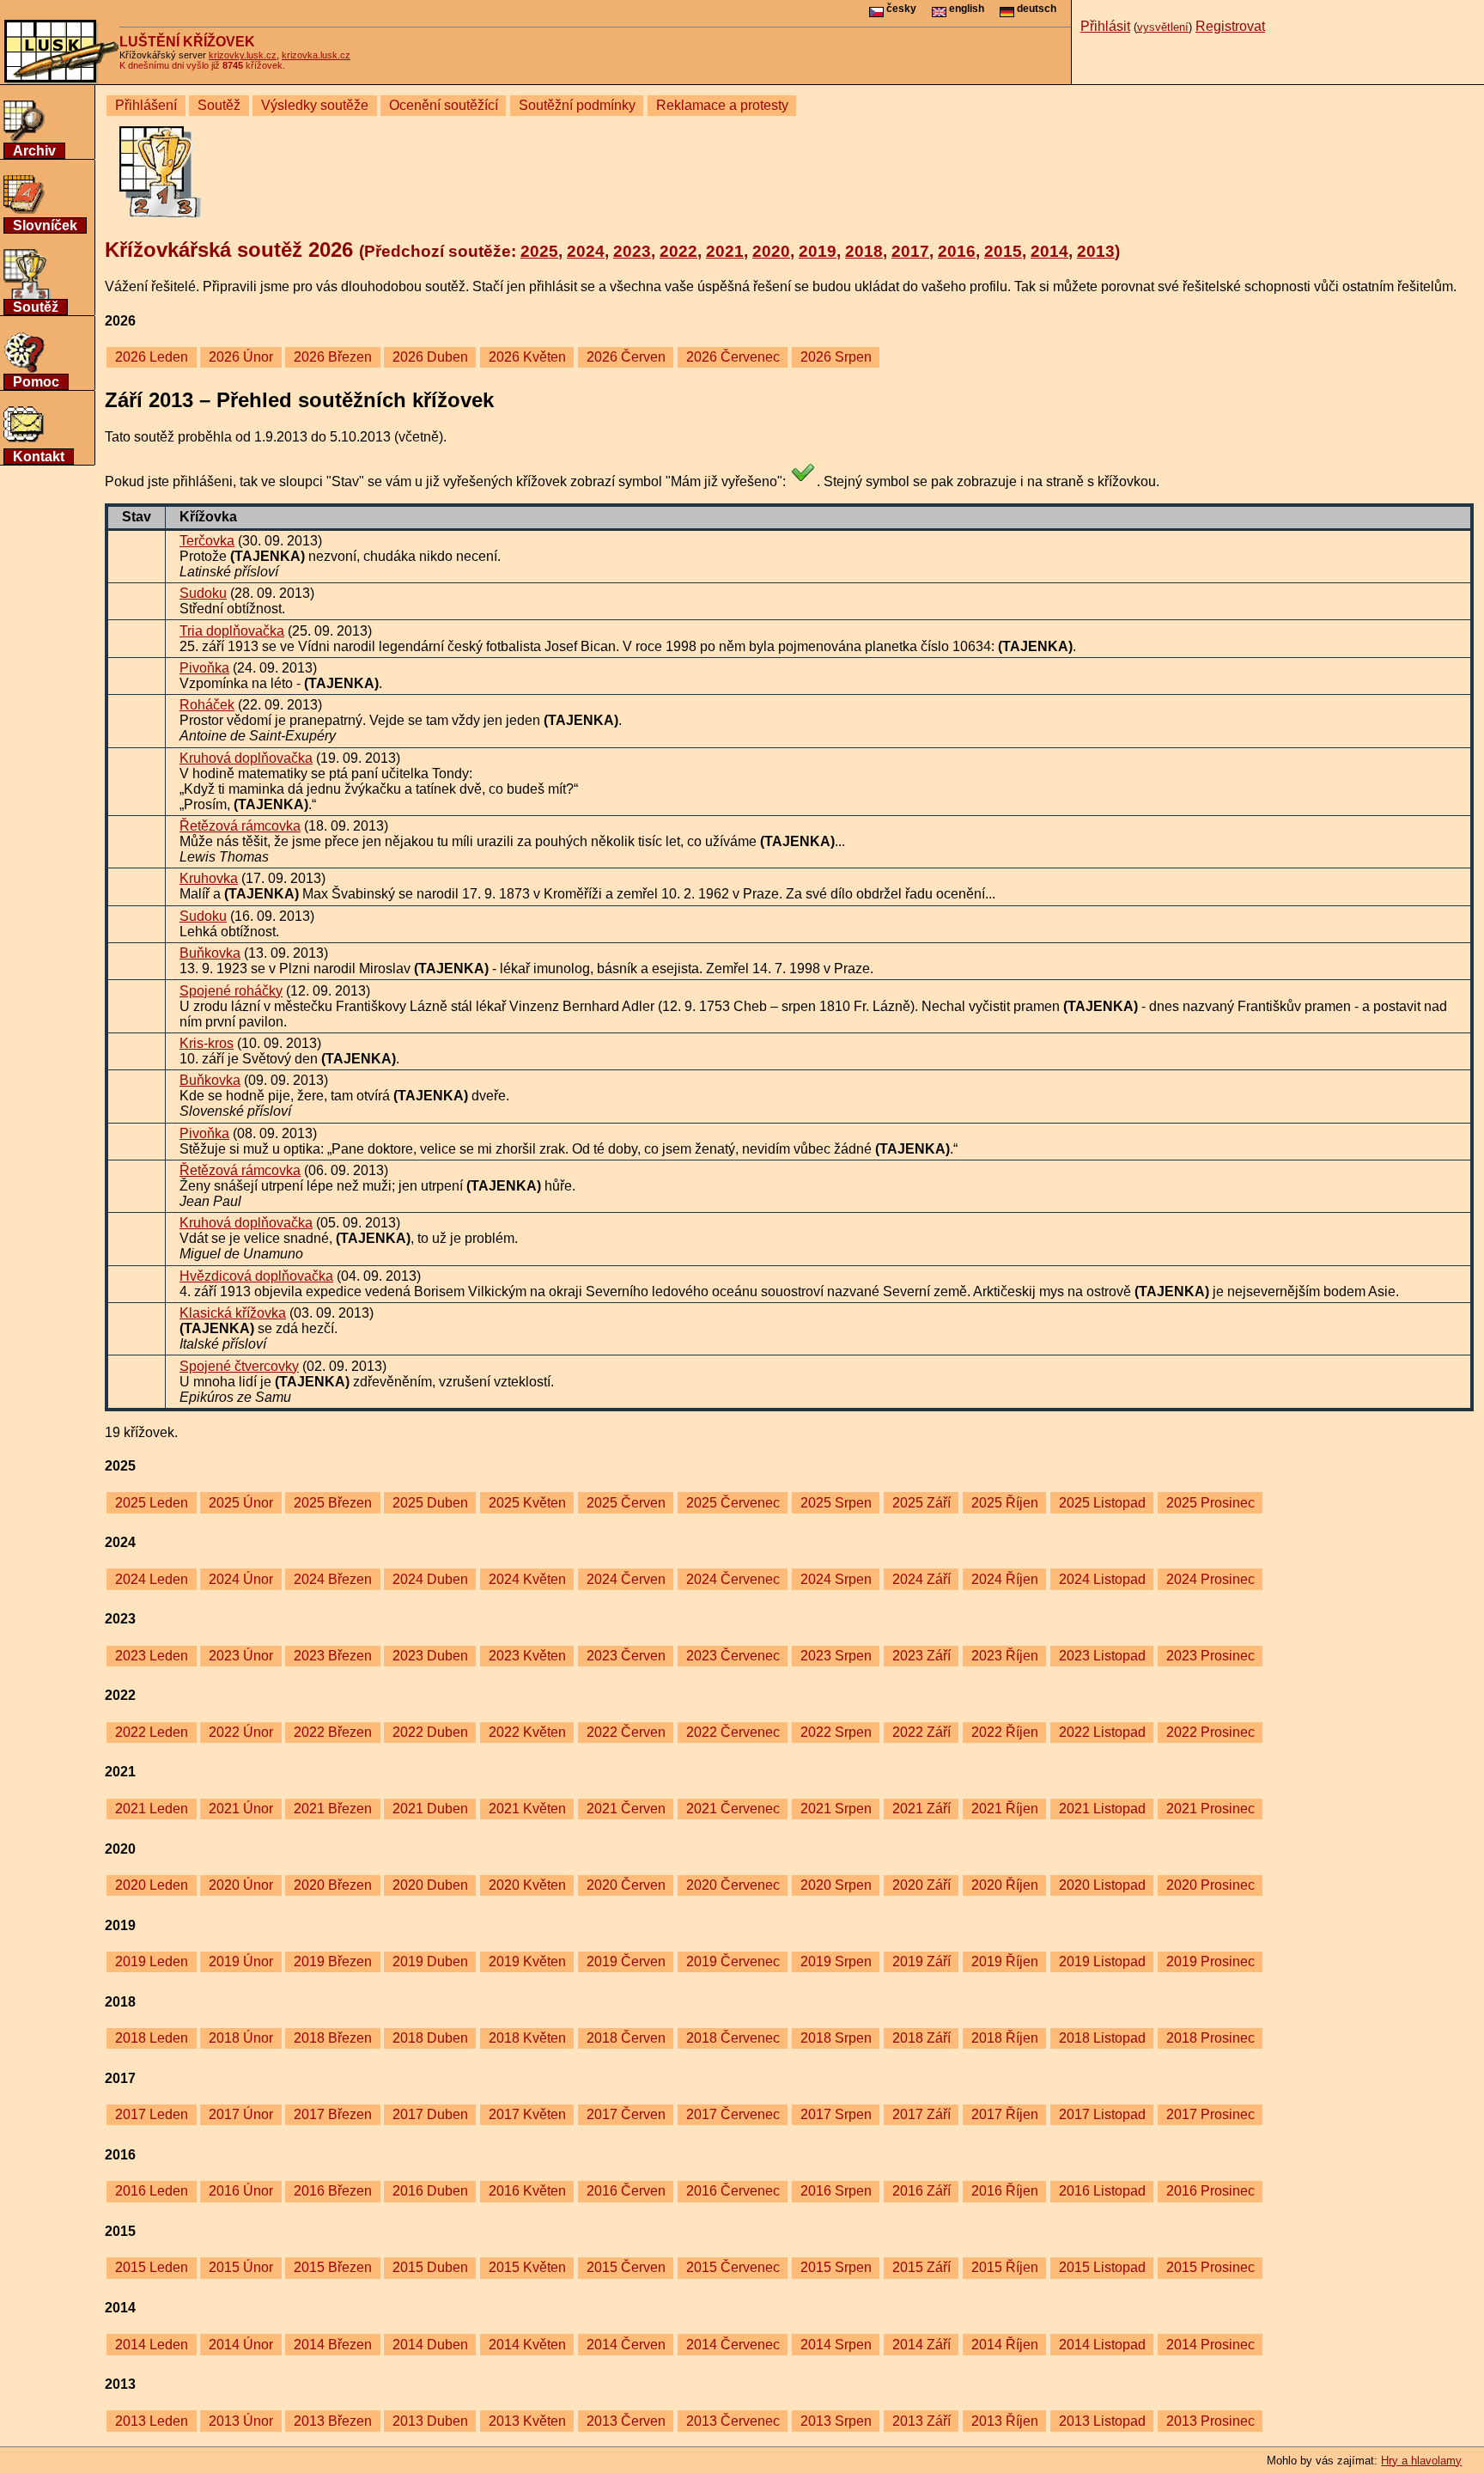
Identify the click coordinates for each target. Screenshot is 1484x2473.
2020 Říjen (1005, 1885)
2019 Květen (527, 1961)
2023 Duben (430, 1656)
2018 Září (921, 2038)
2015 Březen (333, 2267)
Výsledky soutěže (315, 105)
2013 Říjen (1005, 2421)
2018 (864, 251)
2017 (910, 251)
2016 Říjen (1005, 2191)
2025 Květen (527, 1503)
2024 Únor (241, 1579)
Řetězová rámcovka (240, 826)
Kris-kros (207, 1043)
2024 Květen (527, 1579)
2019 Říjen (1005, 1961)
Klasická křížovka (233, 1313)
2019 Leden (152, 1961)
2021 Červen (626, 1809)
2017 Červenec (733, 2114)
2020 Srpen (836, 1885)
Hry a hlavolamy (1421, 2461)
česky (900, 9)
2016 (957, 251)
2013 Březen (333, 2421)
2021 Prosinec (1210, 1809)
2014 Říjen (1005, 2345)
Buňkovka (210, 953)
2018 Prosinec (1210, 2038)
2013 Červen (626, 2421)
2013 (1096, 251)
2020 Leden (152, 1885)
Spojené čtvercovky (239, 1366)
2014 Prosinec (1210, 2345)
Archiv (34, 151)
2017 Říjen (1005, 2114)
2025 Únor (241, 1503)
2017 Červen (626, 2114)
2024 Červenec (733, 1579)
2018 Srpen (836, 2038)
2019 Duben (430, 1961)
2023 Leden (152, 1656)
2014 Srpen (836, 2345)
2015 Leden (152, 2267)
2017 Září (921, 2114)
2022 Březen (333, 1732)
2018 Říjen (1005, 2038)
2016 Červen (626, 2191)
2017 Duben (430, 2114)
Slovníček (45, 225)
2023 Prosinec (1210, 1656)
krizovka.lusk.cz (316, 55)
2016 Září (921, 2191)
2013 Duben (430, 2421)
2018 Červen (626, 2038)
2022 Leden (152, 1732)
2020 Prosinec (1210, 1885)
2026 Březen (333, 357)
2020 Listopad (1102, 1885)
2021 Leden (152, 1809)
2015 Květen (527, 2267)
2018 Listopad (1102, 2038)
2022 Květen (527, 1732)
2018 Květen (527, 2038)
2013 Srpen (836, 2421)
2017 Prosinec (1210, 2114)
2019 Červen (626, 1961)
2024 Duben (430, 1579)
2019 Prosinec (1210, 1961)
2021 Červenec (733, 1809)
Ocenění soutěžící (444, 105)
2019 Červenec (733, 1961)
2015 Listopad (1102, 2267)
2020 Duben (430, 1885)
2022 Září (921, 1732)
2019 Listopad (1102, 1961)
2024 (586, 251)
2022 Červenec (733, 1732)
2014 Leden (152, 2345)
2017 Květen (527, 2114)
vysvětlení (1163, 27)
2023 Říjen (1005, 1656)
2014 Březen (333, 2345)
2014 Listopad (1102, 2345)
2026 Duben (430, 357)
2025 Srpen (836, 1503)
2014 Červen (626, 2345)
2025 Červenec (733, 1503)
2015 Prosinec (1210, 2267)
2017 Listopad (1102, 2114)
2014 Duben (430, 2345)
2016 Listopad (1102, 2191)
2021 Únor (241, 1809)
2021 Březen (333, 1809)
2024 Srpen (836, 1579)
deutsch (1035, 9)
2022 (678, 251)
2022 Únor (241, 1732)
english (965, 9)
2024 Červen (626, 1579)
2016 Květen (527, 2191)
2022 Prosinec (1210, 1732)
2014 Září (921, 2345)
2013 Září (921, 2421)
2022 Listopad (1102, 1732)
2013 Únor (241, 2421)
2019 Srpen (836, 1961)
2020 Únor (241, 1885)
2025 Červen (626, 1503)
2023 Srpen (836, 1656)
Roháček (207, 705)
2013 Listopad (1102, 2421)
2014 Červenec (733, 2345)
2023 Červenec (733, 1656)
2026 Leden (152, 357)
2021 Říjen (1005, 1809)
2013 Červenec (733, 2421)
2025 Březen (333, 1503)
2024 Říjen (1005, 1579)
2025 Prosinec (1210, 1503)
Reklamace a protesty (722, 105)
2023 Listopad (1102, 1656)
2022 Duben (430, 1732)
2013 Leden (152, 2421)
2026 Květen (527, 357)
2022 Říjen (1005, 1732)
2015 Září (921, 2267)
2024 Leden (152, 1579)
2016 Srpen (836, 2191)
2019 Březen (333, 1961)
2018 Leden (152, 2038)
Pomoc (36, 382)
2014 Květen (527, 2345)
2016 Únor (241, 2191)
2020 (771, 251)
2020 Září (921, 1885)
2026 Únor (241, 357)
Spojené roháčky (231, 991)
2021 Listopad (1102, 1809)
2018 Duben (430, 2038)
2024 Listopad (1102, 1579)
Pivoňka (204, 668)
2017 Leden (152, 2114)
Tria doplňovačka (232, 631)
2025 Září (921, 1503)
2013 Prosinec (1210, 2421)
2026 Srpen (836, 357)
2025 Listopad (1102, 1503)
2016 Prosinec (1210, 2191)
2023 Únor (241, 1656)
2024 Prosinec (1210, 1579)
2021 (725, 251)
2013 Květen (527, 2421)
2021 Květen (527, 1809)
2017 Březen (333, 2114)
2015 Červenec (733, 2267)
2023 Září (921, 1656)
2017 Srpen (836, 2114)
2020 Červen (626, 1885)
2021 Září (921, 1809)
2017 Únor (241, 2114)
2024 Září (921, 1579)
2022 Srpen (836, 1732)
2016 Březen (333, 2191)
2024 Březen (333, 1579)
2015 (1003, 251)
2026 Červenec (733, 357)
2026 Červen (626, 357)
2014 (1049, 251)
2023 (632, 251)
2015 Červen (626, 2267)
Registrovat (1230, 26)
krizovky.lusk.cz (243, 55)
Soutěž (36, 307)
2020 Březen (333, 1885)
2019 (818, 251)
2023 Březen (333, 1656)
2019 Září (921, 1961)
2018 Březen (333, 2038)
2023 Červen (626, 1656)
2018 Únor (241, 2038)
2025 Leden (152, 1503)
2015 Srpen (836, 2267)
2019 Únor (241, 1961)
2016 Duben (430, 2191)
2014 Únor (241, 2345)
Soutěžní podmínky (577, 105)
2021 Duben (430, 1809)
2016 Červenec (733, 2191)
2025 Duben (430, 1503)
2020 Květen (527, 1885)
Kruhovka (209, 878)
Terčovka (207, 541)
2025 (539, 251)
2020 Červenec (733, 1885)
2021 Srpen (836, 1809)
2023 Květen (527, 1656)
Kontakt (39, 457)
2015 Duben (430, 2267)
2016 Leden (152, 2191)
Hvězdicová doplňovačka (256, 1276)
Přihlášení (146, 105)
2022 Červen (626, 1732)
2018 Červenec (733, 2038)
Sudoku (203, 593)
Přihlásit (1105, 26)
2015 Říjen (1005, 2267)
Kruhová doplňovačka (246, 758)
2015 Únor (241, 2267)
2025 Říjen (1005, 1503)
